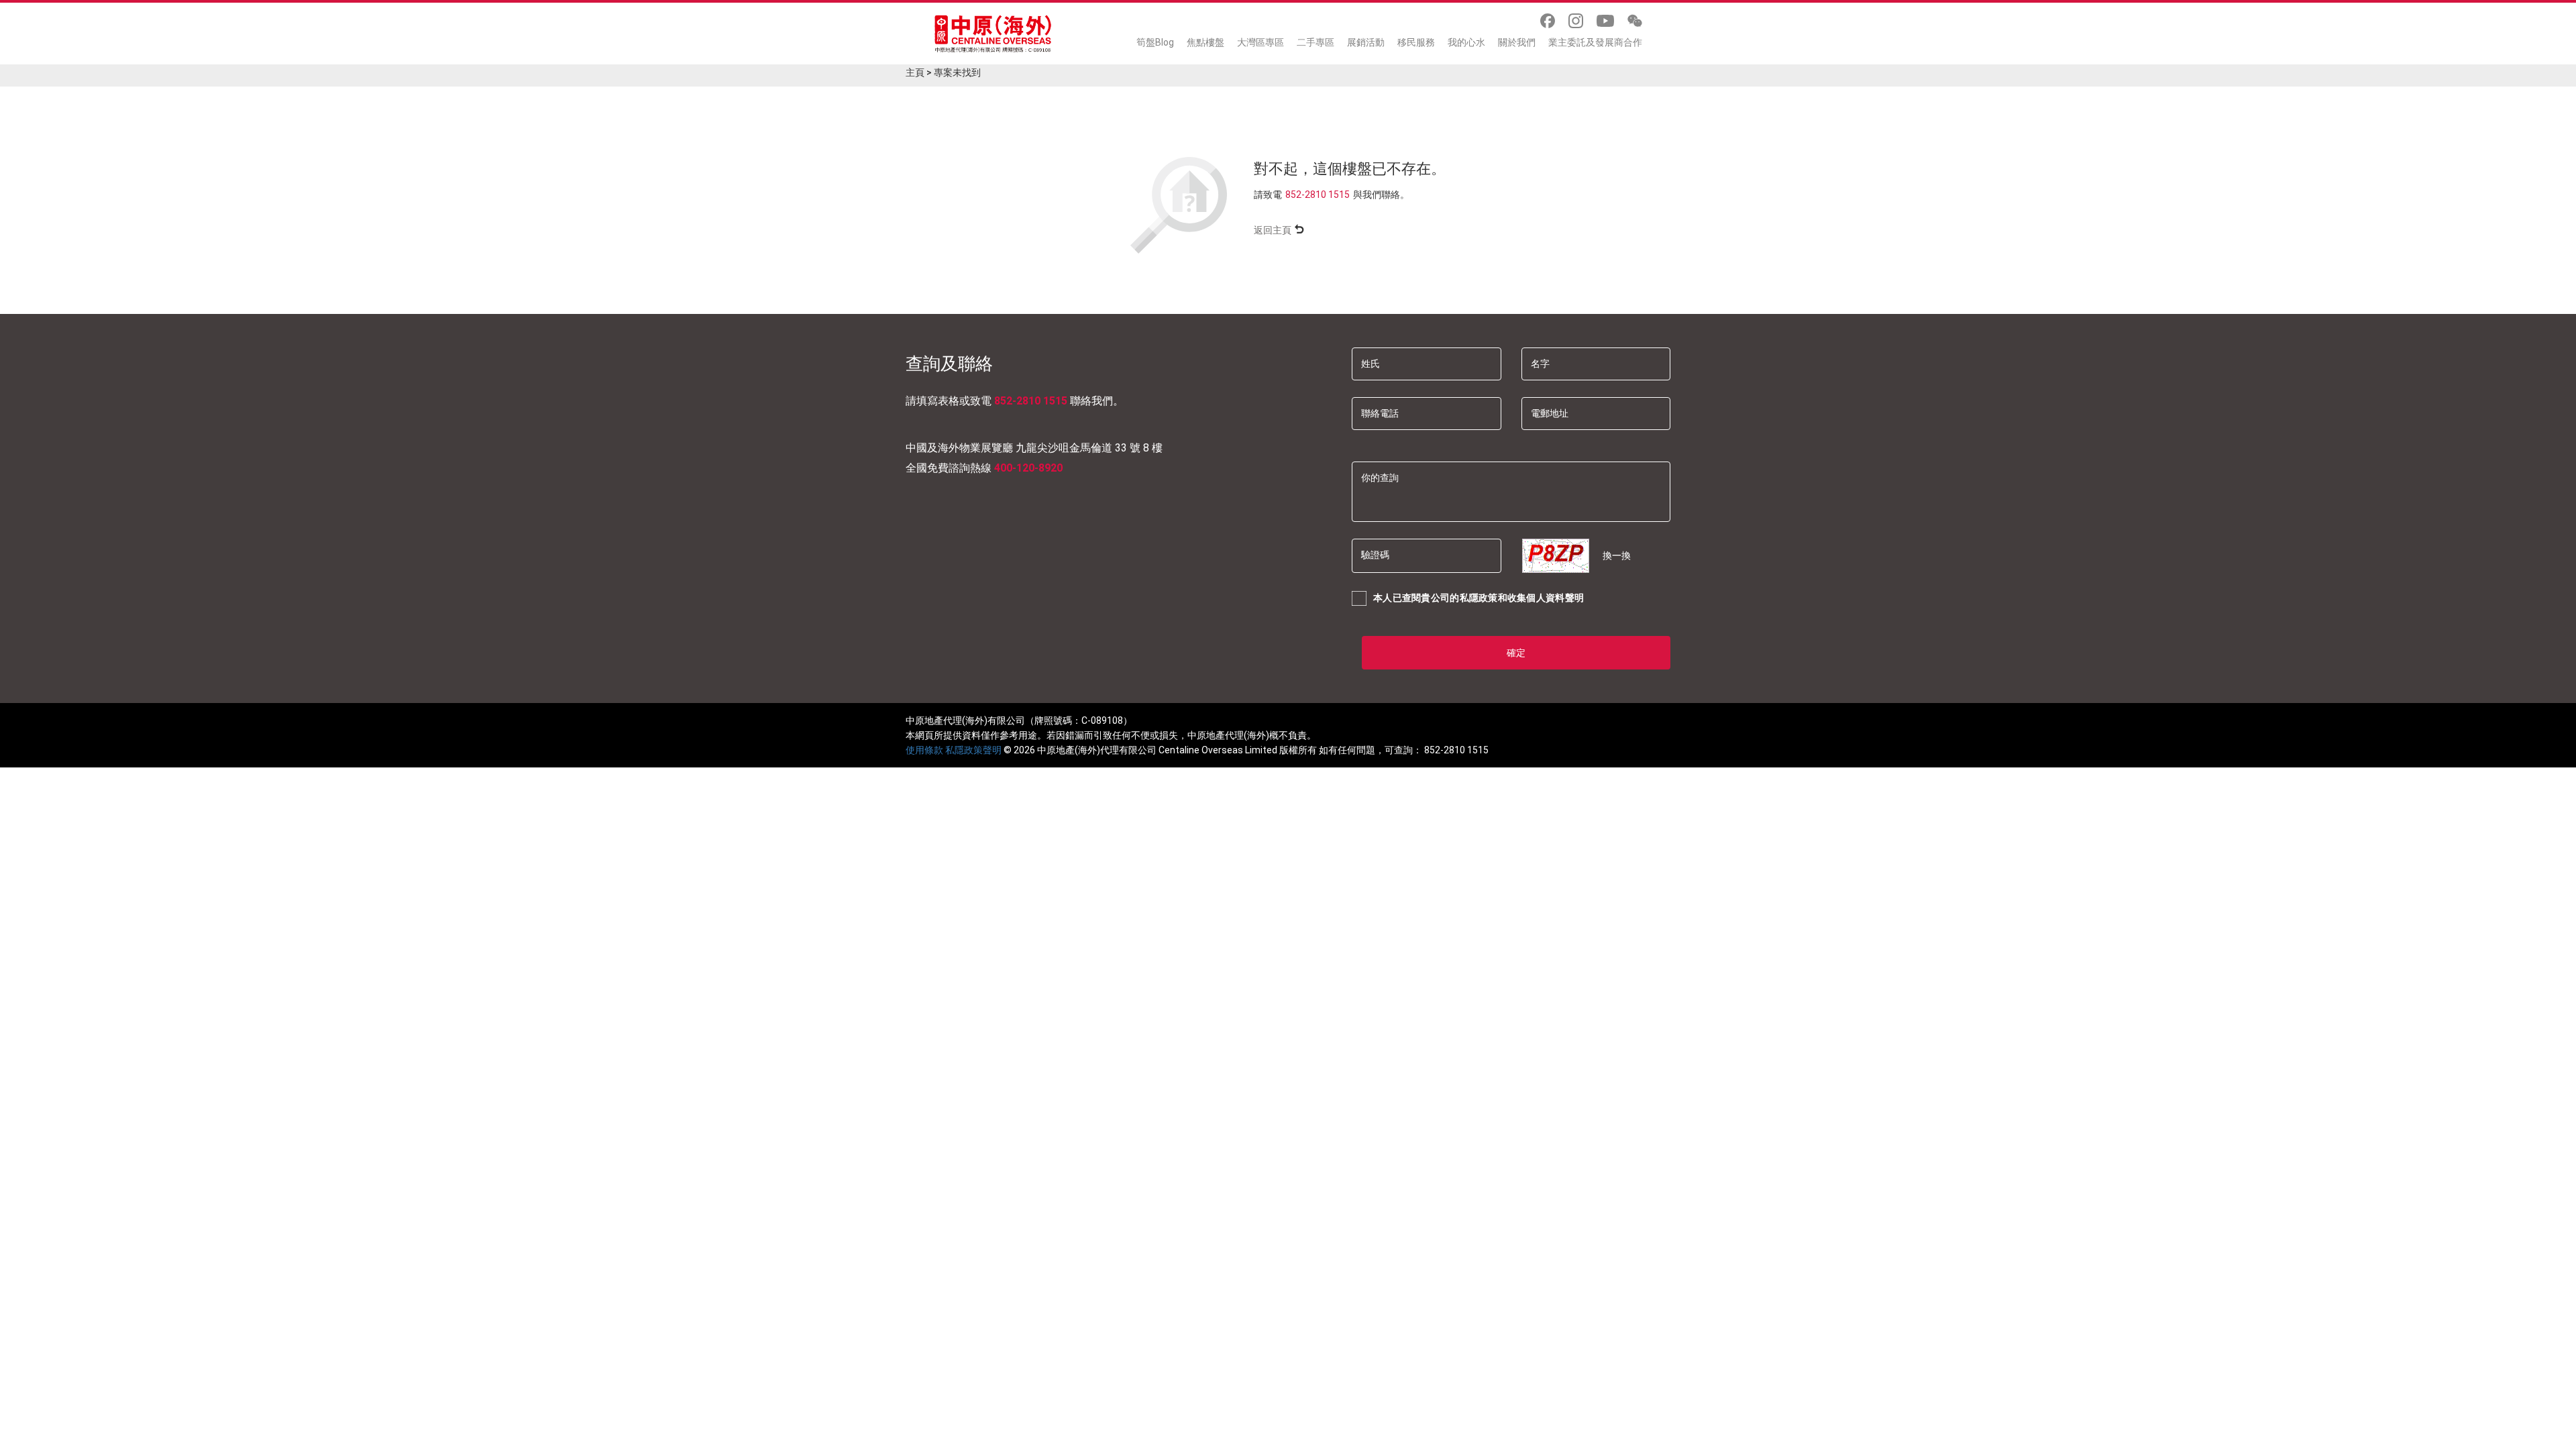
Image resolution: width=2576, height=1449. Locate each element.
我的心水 (1466, 42)
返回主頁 (1273, 230)
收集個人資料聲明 (1546, 598)
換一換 (1617, 555)
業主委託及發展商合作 (1595, 42)
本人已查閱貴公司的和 (1479, 598)
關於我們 (1517, 42)
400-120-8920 (1028, 468)
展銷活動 (1366, 42)
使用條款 (924, 750)
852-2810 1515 (1318, 195)
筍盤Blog (1155, 42)
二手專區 (1316, 42)
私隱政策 (1479, 598)
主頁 (915, 72)
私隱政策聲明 (973, 750)
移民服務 (1416, 42)
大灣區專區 (1260, 42)
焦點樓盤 (1205, 42)
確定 (1516, 653)
